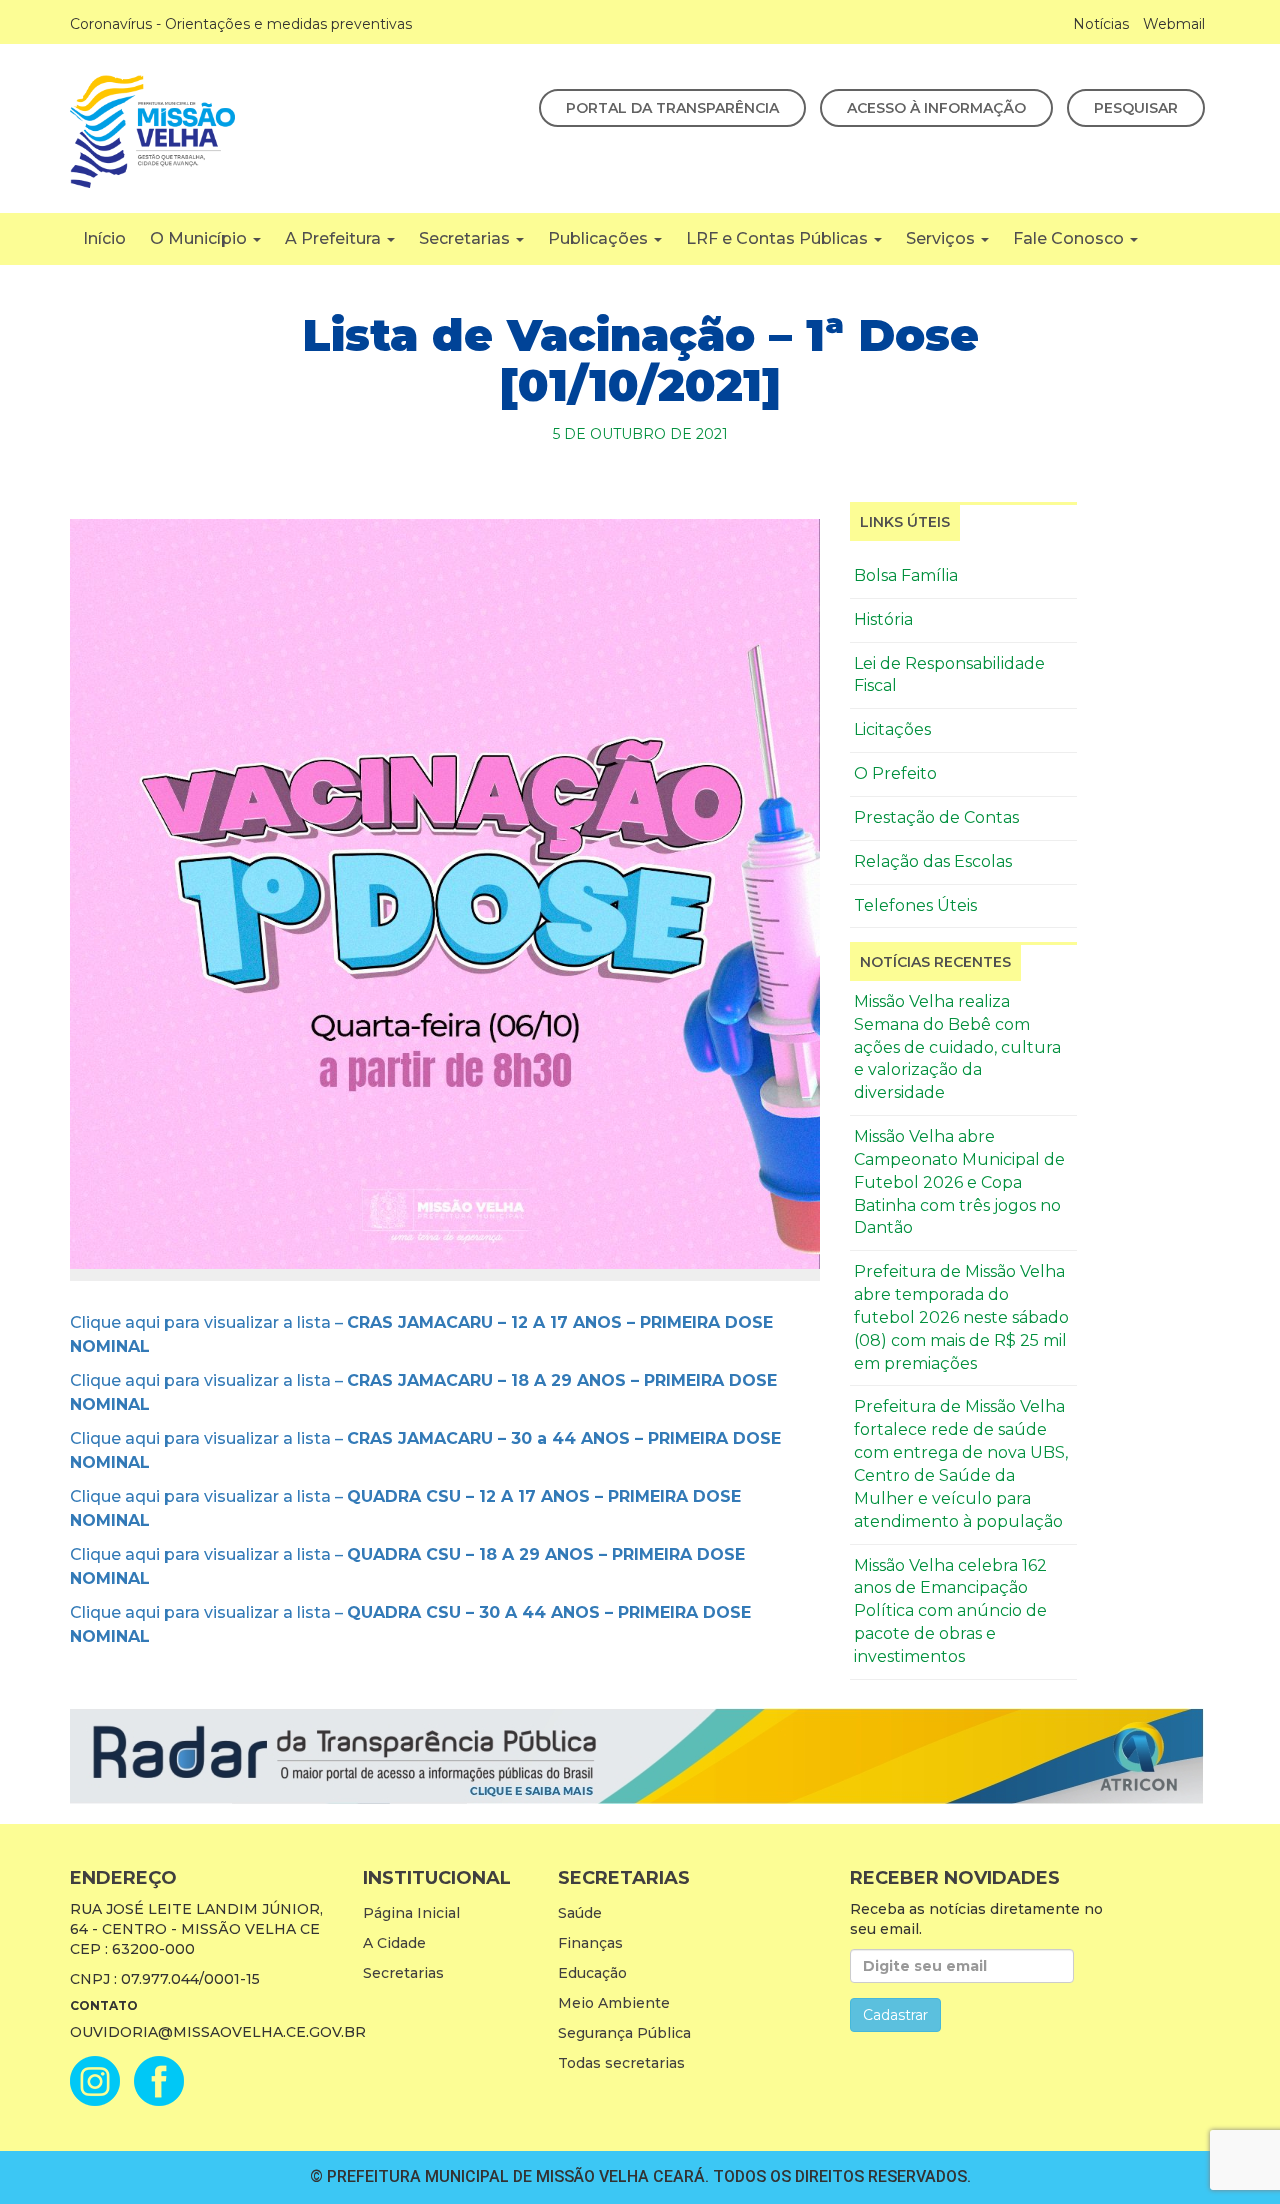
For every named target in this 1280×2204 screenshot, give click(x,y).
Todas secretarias (621, 2063)
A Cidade (394, 1943)
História (883, 619)
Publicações (600, 238)
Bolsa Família (906, 575)
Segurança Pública (624, 2033)
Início (104, 238)
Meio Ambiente (614, 2003)
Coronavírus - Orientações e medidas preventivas (241, 24)
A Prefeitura (335, 238)
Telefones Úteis (915, 905)
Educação (592, 1973)
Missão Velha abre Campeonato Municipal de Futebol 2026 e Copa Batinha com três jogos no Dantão (959, 1182)
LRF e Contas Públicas (779, 238)
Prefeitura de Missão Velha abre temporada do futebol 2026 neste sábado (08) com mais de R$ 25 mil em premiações (961, 1317)
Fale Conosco (1070, 238)
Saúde (580, 1913)
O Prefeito (895, 773)
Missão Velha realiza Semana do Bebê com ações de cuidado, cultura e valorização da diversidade (957, 1047)
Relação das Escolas (933, 861)
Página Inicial (411, 1913)
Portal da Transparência (672, 108)
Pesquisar (1136, 108)
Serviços (942, 238)
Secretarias (466, 238)
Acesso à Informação (936, 108)
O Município (200, 238)
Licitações (892, 729)
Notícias (1101, 24)
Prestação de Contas (936, 817)
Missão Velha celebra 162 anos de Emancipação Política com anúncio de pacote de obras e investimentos (950, 1611)
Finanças (590, 1943)
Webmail (1174, 24)
